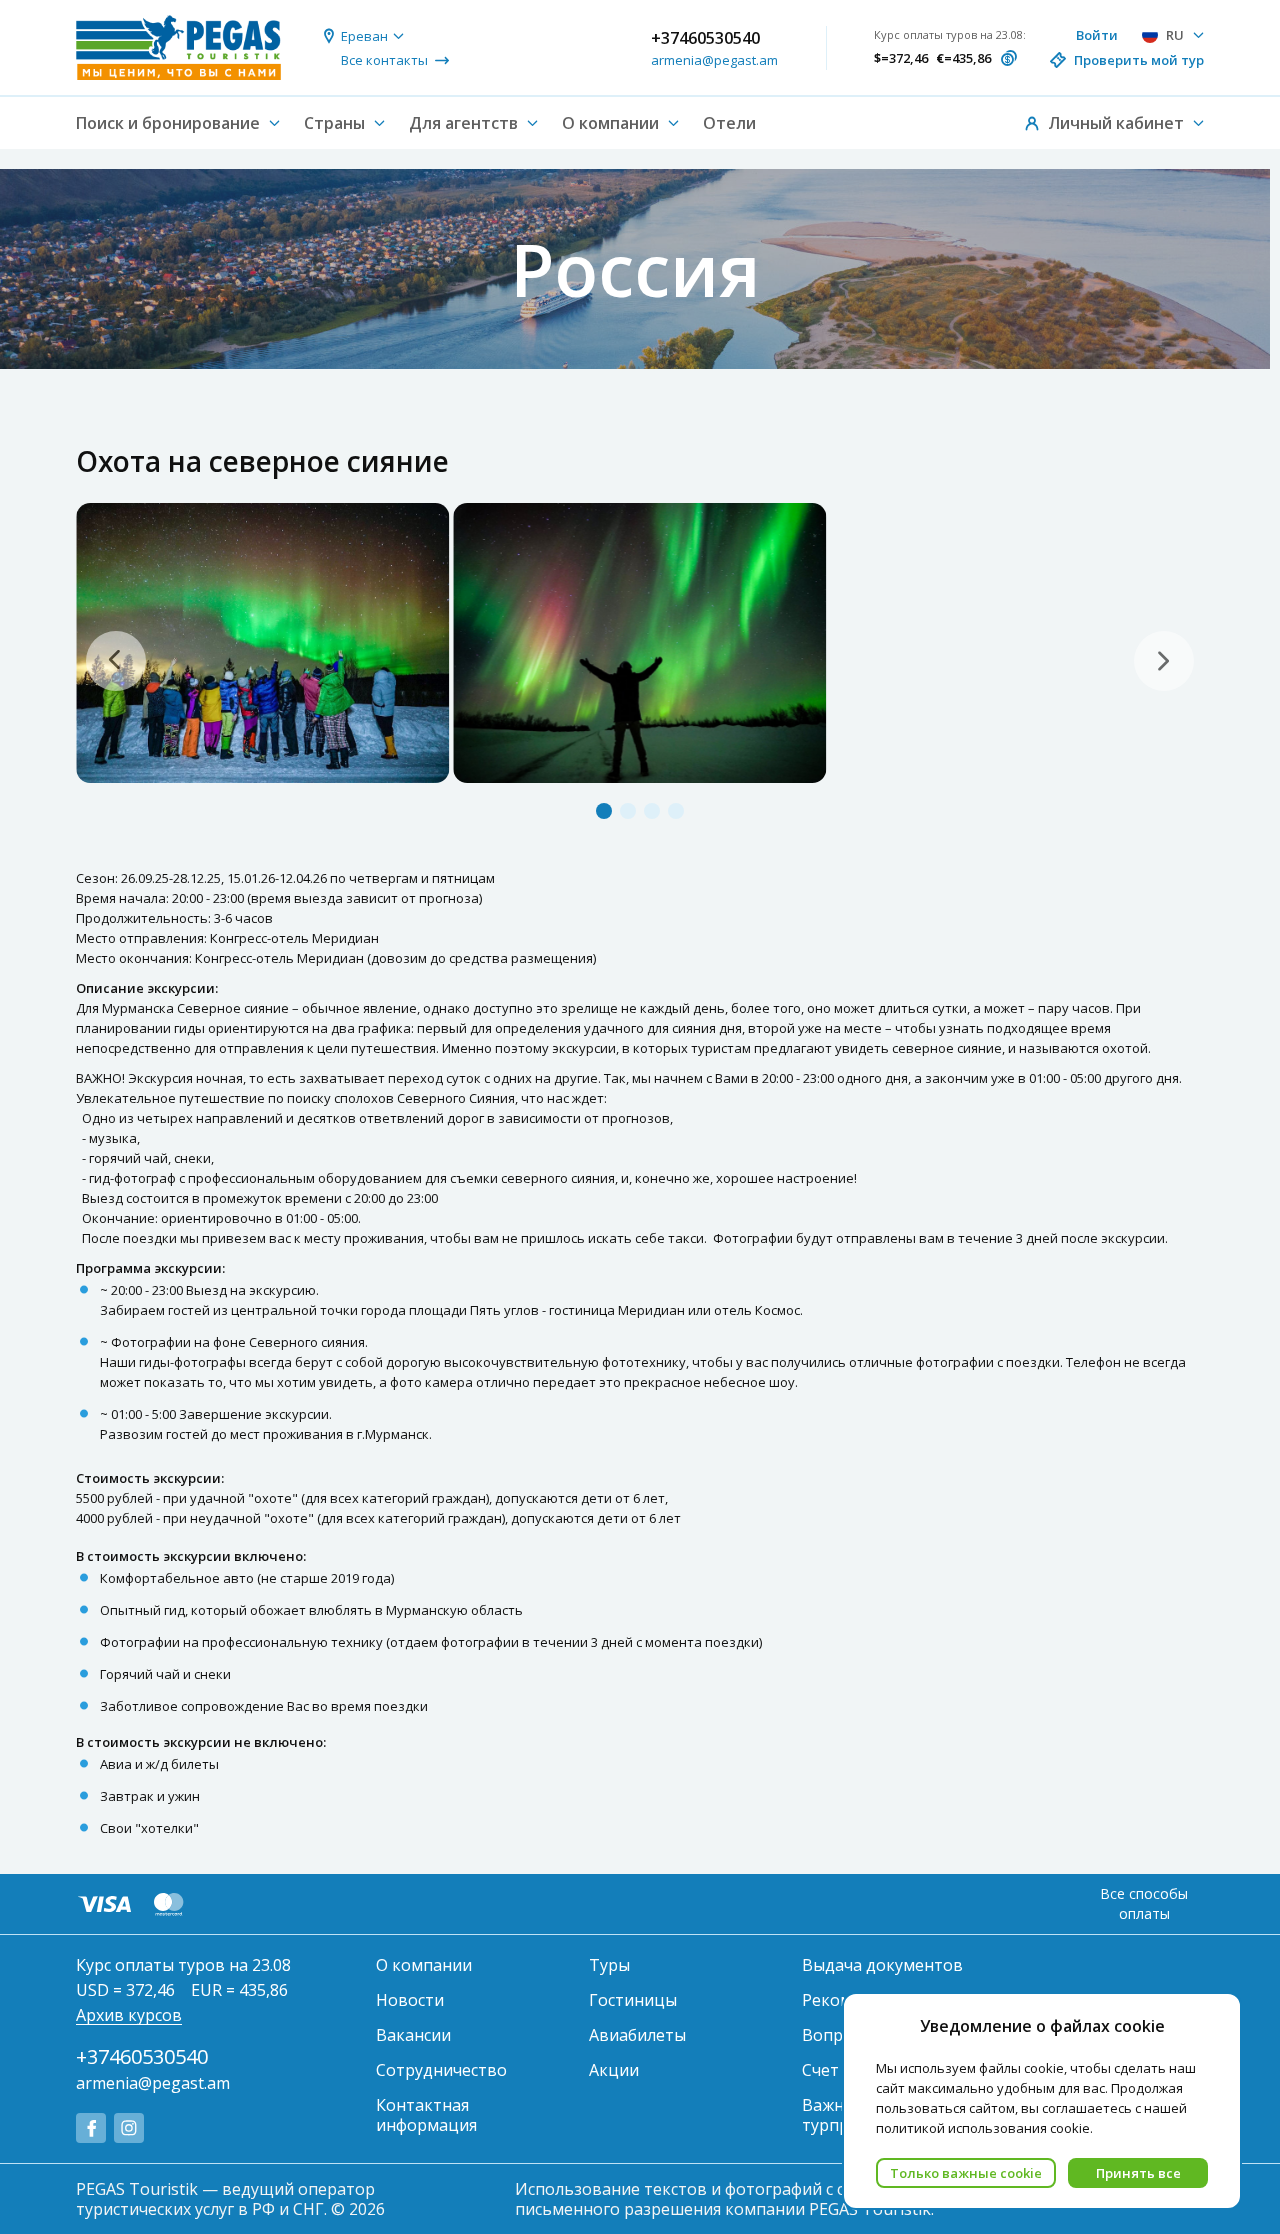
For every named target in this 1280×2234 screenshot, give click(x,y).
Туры (609, 1965)
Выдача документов (882, 1965)
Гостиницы (633, 2000)
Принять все (1138, 2173)
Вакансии (413, 2035)
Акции (614, 2070)
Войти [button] (1097, 35)
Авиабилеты (637, 2035)
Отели (729, 123)
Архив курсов (129, 2015)
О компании (424, 1965)
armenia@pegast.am (714, 60)
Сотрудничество (441, 2070)
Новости (410, 2000)
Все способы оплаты (1144, 1903)
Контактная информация (426, 2115)
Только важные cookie (966, 2173)
